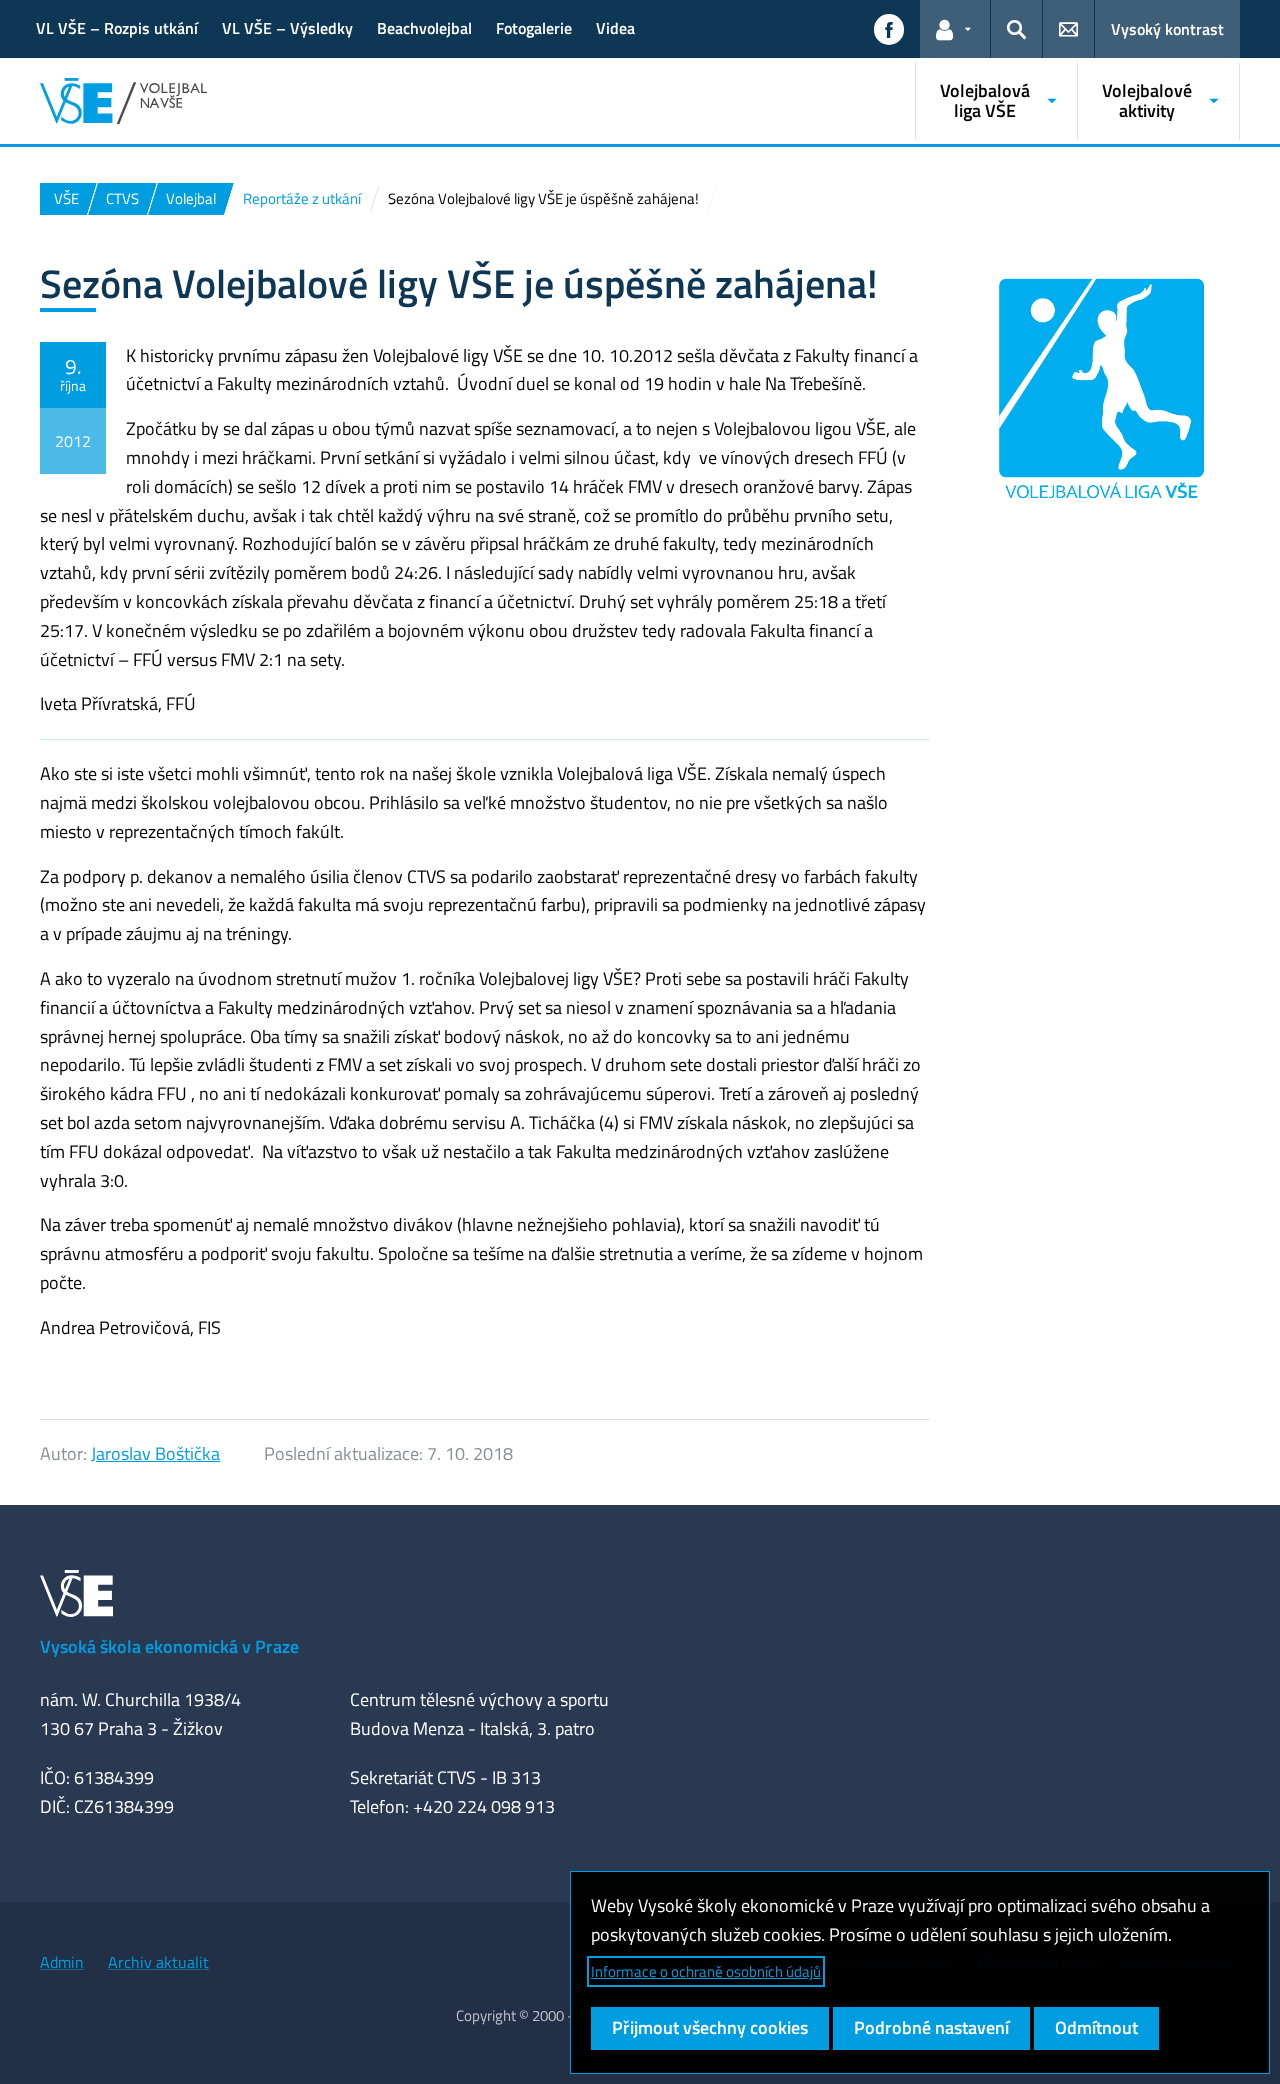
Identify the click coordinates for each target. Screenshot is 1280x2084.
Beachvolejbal (424, 28)
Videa (615, 28)
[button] (889, 29)
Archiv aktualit (158, 1962)
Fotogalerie (534, 28)
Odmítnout (1096, 2027)
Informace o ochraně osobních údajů (706, 1971)
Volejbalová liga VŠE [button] (985, 100)
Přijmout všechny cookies (710, 2027)
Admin (62, 1962)
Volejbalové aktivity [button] (1147, 100)
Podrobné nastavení (931, 2027)
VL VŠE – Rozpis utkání (117, 28)
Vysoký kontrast (1167, 29)
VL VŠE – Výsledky (287, 28)
